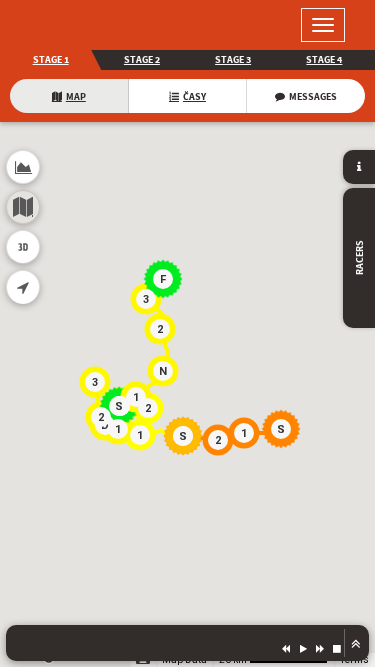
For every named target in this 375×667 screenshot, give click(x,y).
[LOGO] (80, 25)
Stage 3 (233, 59)
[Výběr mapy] (23, 207)
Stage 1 (51, 59)
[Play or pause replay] (303, 648)
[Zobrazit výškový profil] (23, 167)
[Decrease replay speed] (286, 648)
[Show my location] (23, 287)
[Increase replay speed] (320, 648)
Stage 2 (142, 59)
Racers (359, 258)
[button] (284, 432)
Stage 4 (324, 59)
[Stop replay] (337, 648)
